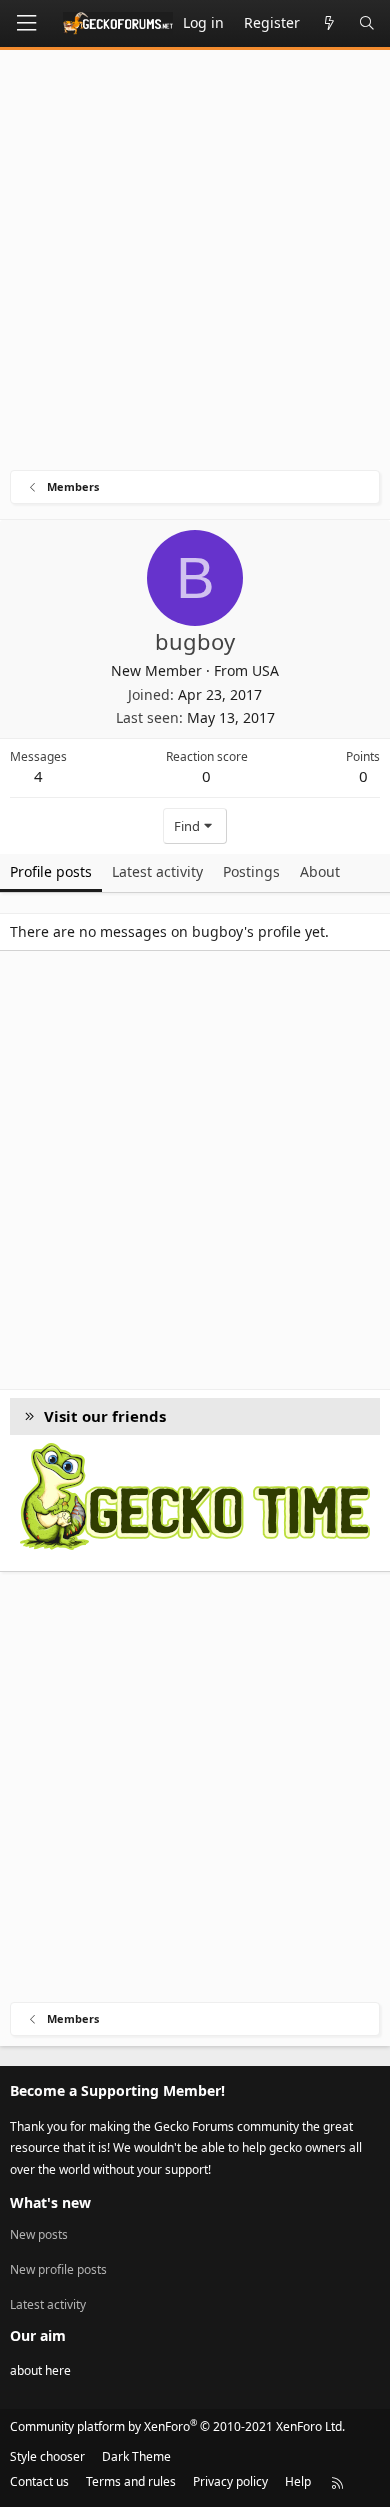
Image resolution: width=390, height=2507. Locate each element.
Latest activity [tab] (157, 871)
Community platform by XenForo (177, 2426)
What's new (50, 2202)
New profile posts (58, 2269)
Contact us (39, 2481)
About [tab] (320, 871)
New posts (39, 2235)
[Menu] (26, 23)
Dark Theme (136, 2456)
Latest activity (48, 2304)
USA (265, 670)
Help (298, 2481)
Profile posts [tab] (51, 871)
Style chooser (47, 2456)
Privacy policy (230, 2481)
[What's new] (329, 23)
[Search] (367, 23)
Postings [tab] (251, 871)
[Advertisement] (195, 265)
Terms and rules (131, 2481)
